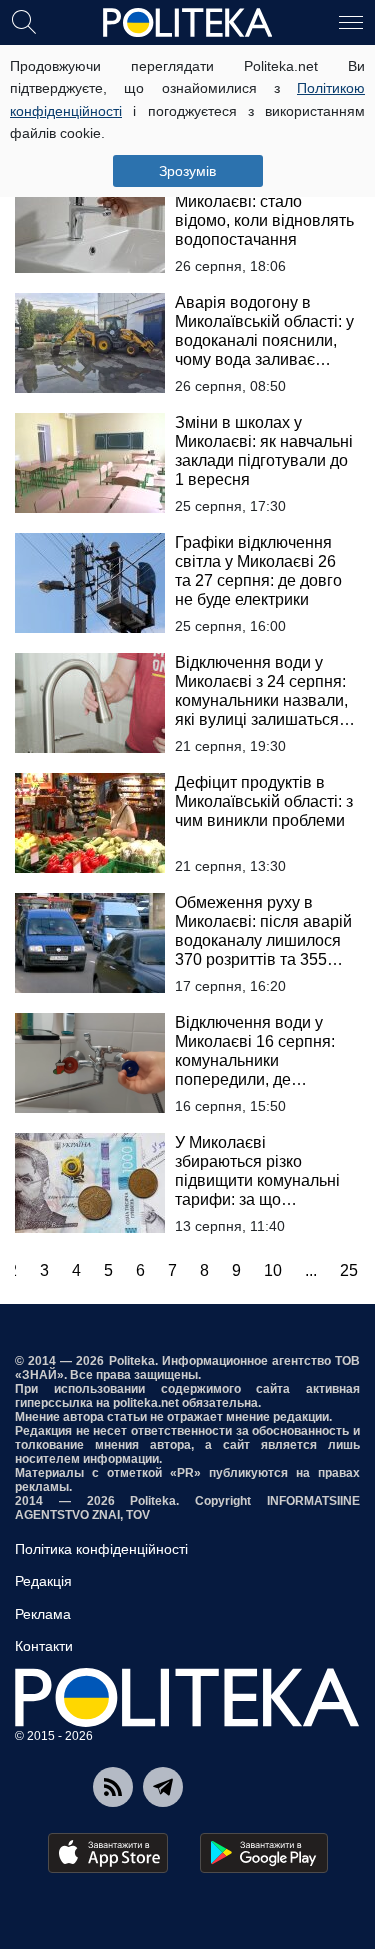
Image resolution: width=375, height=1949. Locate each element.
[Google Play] (264, 1853)
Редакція (43, 1581)
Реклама (43, 1614)
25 (349, 1270)
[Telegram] (163, 1787)
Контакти (44, 1646)
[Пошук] (24, 21)
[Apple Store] (108, 1853)
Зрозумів (187, 171)
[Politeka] (188, 23)
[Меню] (351, 21)
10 (273, 1270)
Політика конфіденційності (101, 1549)
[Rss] (113, 1787)
